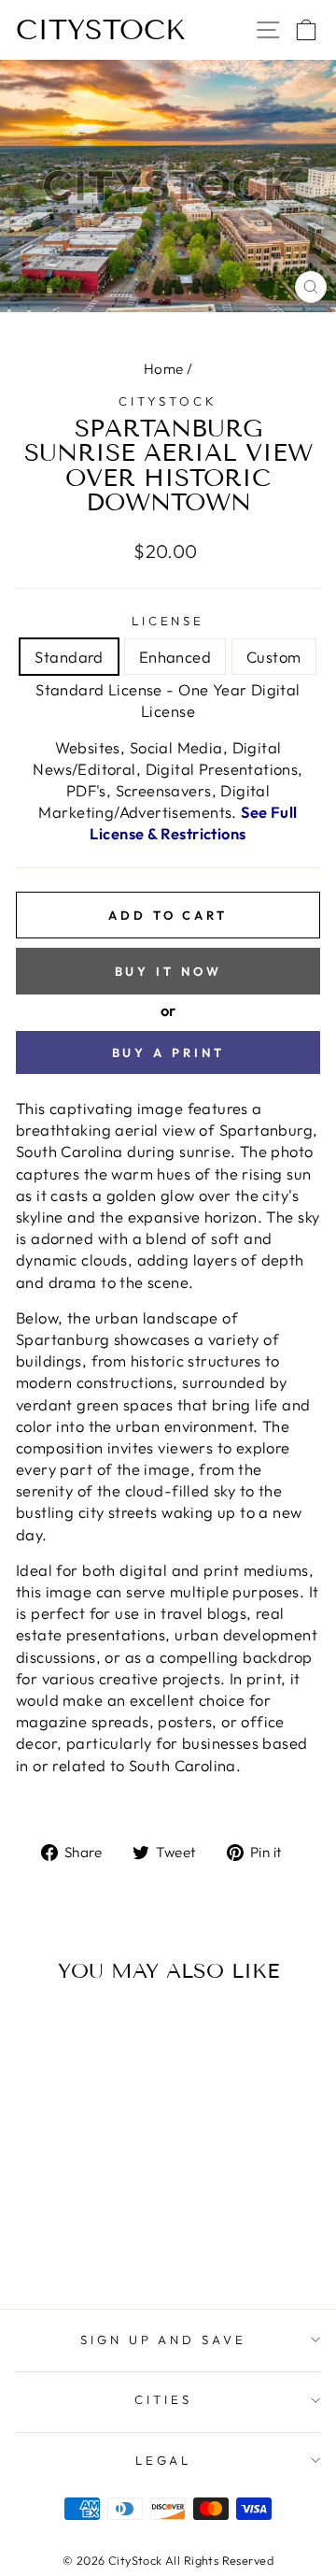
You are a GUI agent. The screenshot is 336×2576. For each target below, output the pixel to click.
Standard (69, 657)
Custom (273, 657)
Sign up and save (164, 2340)
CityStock (101, 30)
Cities (163, 2399)
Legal (164, 2460)
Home (164, 369)
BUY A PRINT (168, 1052)
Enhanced (175, 657)
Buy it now (168, 971)
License (168, 621)
